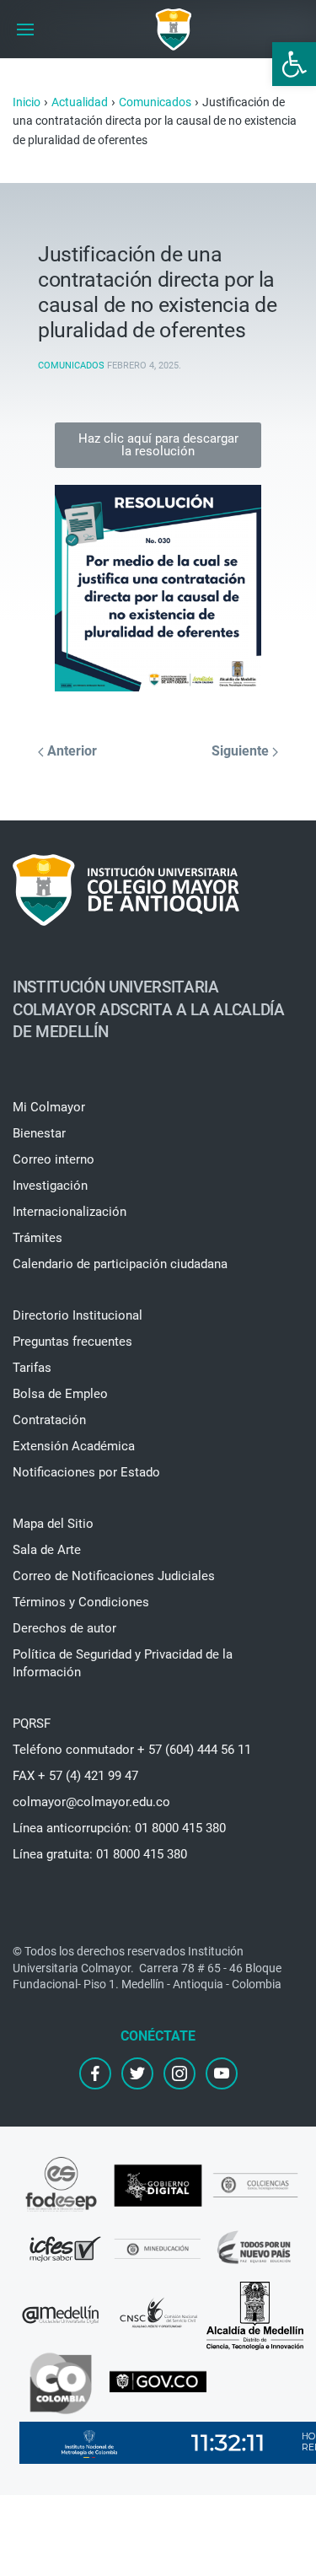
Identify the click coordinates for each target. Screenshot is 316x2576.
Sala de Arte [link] (47, 1550)
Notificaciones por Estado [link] (86, 1472)
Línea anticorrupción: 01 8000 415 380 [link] (119, 1828)
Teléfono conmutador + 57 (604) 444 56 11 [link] (132, 1750)
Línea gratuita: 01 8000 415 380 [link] (100, 1854)
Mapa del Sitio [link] (53, 1524)
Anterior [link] (70, 751)
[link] (294, 64)
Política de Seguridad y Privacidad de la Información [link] (123, 1663)
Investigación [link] (50, 1186)
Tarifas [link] (32, 1368)
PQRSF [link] (32, 1724)
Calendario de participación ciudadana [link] (120, 1264)
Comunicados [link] (71, 366)
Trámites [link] (37, 1238)
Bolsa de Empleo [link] (60, 1394)
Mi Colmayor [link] (49, 1107)
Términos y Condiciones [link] (81, 1602)
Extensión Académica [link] (74, 1446)
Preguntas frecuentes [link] (72, 1342)
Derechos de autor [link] (64, 1628)
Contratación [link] (49, 1420)
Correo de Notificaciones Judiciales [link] (114, 1576)
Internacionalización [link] (70, 1212)
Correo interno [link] (54, 1159)
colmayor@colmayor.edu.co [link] (91, 1802)
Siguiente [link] (242, 751)
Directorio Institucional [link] (78, 1315)
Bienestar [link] (39, 1133)
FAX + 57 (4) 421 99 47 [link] (75, 1776)
